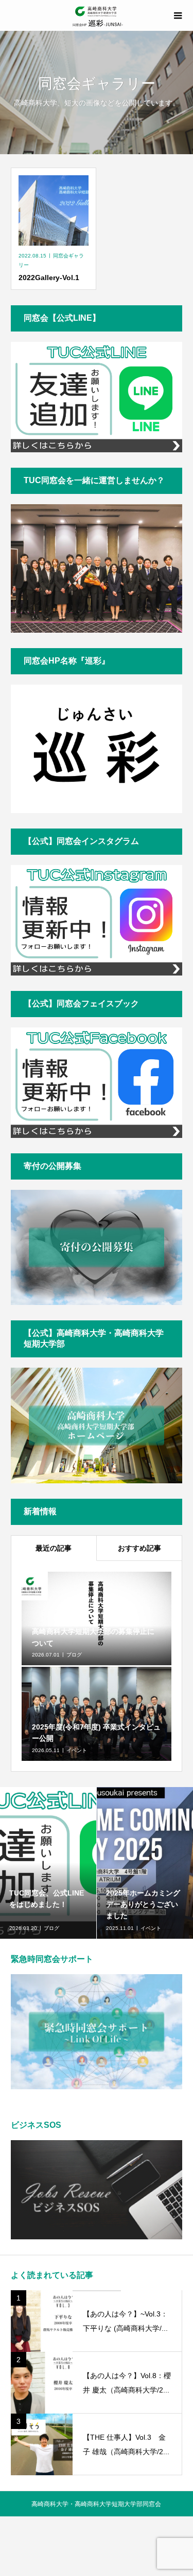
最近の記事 (54, 1548)
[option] (48, 1863)
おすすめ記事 (139, 1548)
